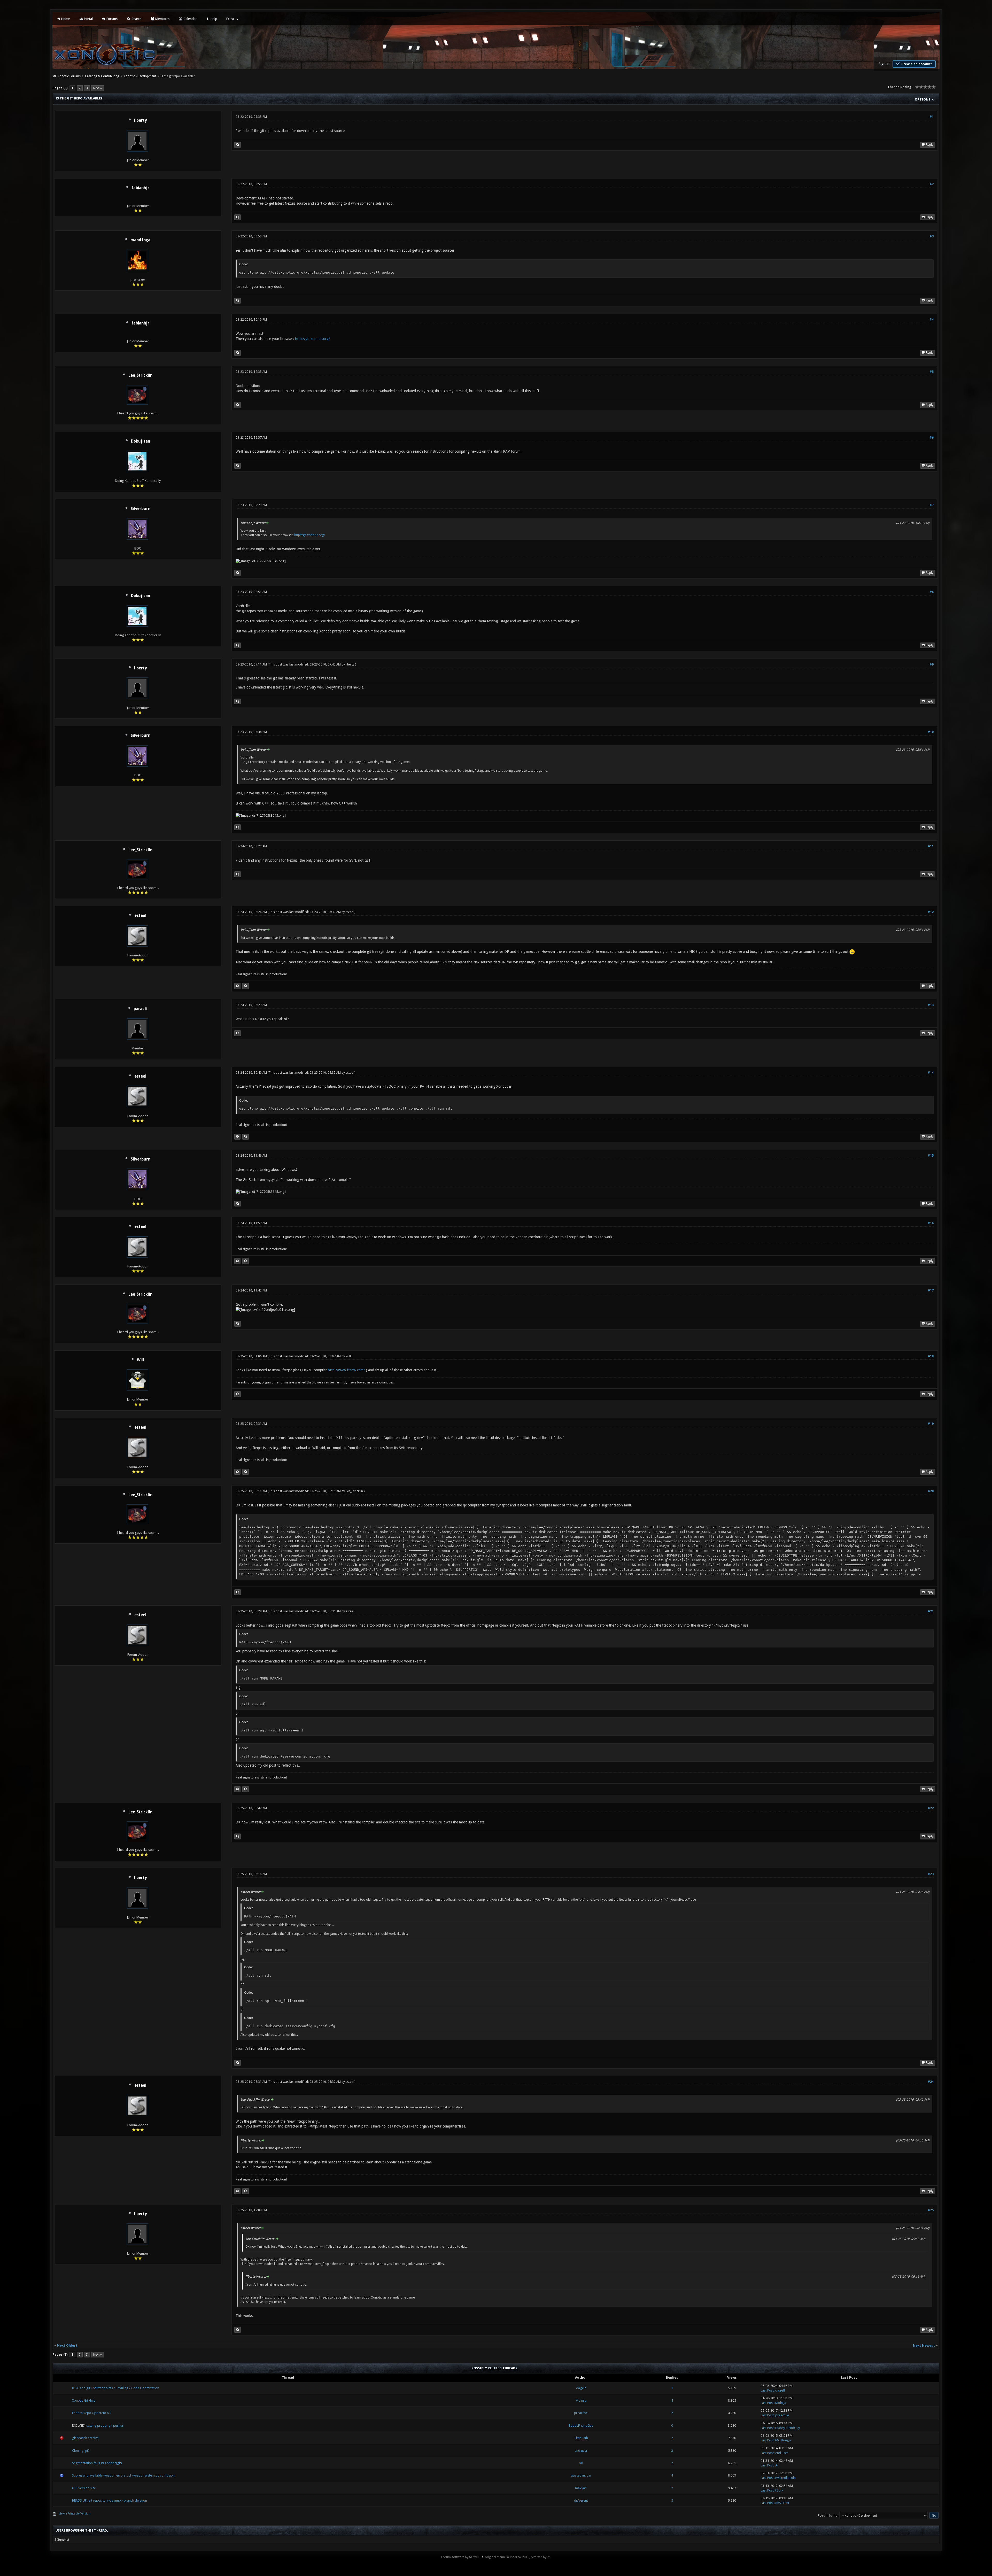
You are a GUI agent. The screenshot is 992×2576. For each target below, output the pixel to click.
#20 (931, 1491)
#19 (931, 1424)
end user (581, 2451)
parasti (140, 1009)
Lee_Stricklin (140, 375)
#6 (932, 438)
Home (65, 19)
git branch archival (86, 2438)
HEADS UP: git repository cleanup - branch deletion (110, 2500)
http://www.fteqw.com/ (346, 1370)
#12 (931, 912)
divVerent (581, 2500)
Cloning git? (81, 2451)
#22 (931, 1808)
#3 (932, 236)
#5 (932, 372)
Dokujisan (141, 441)
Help (214, 19)
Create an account (916, 64)
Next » (98, 88)
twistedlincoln (581, 2475)
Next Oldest (67, 2345)
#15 (931, 1156)
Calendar (190, 19)
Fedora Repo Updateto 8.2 (92, 2413)
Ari (581, 2463)
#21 (931, 1611)
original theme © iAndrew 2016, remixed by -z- (518, 2557)
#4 (932, 320)
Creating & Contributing (102, 76)
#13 (931, 1005)
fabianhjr (140, 188)
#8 (932, 592)
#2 (932, 184)
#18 (931, 1356)
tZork (779, 2490)
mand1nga (140, 240)
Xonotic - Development (140, 76)
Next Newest (924, 2345)
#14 (931, 1073)
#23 (931, 1874)
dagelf (581, 2388)
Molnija (581, 2400)
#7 (932, 505)
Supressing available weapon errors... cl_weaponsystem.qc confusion (123, 2475)
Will (141, 1360)
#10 (931, 732)
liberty (140, 120)
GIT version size (84, 2488)
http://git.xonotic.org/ (312, 339)
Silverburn (141, 509)
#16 (931, 1223)
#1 (932, 117)
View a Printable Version (75, 2514)
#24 (931, 2082)
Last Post (767, 2390)
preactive (581, 2413)
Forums (112, 19)
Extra (230, 19)
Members (162, 19)
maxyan (581, 2488)
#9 (932, 664)
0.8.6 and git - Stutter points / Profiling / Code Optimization (116, 2388)
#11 (931, 846)
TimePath (581, 2438)
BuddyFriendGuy (581, 2426)
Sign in (884, 64)
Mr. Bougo (783, 2440)
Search (136, 19)
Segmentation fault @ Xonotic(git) (97, 2463)
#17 (931, 1290)
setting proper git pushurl (105, 2426)
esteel (140, 916)
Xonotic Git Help (84, 2400)
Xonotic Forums (69, 76)
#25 (931, 2210)
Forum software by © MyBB (461, 2557)
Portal (88, 19)
